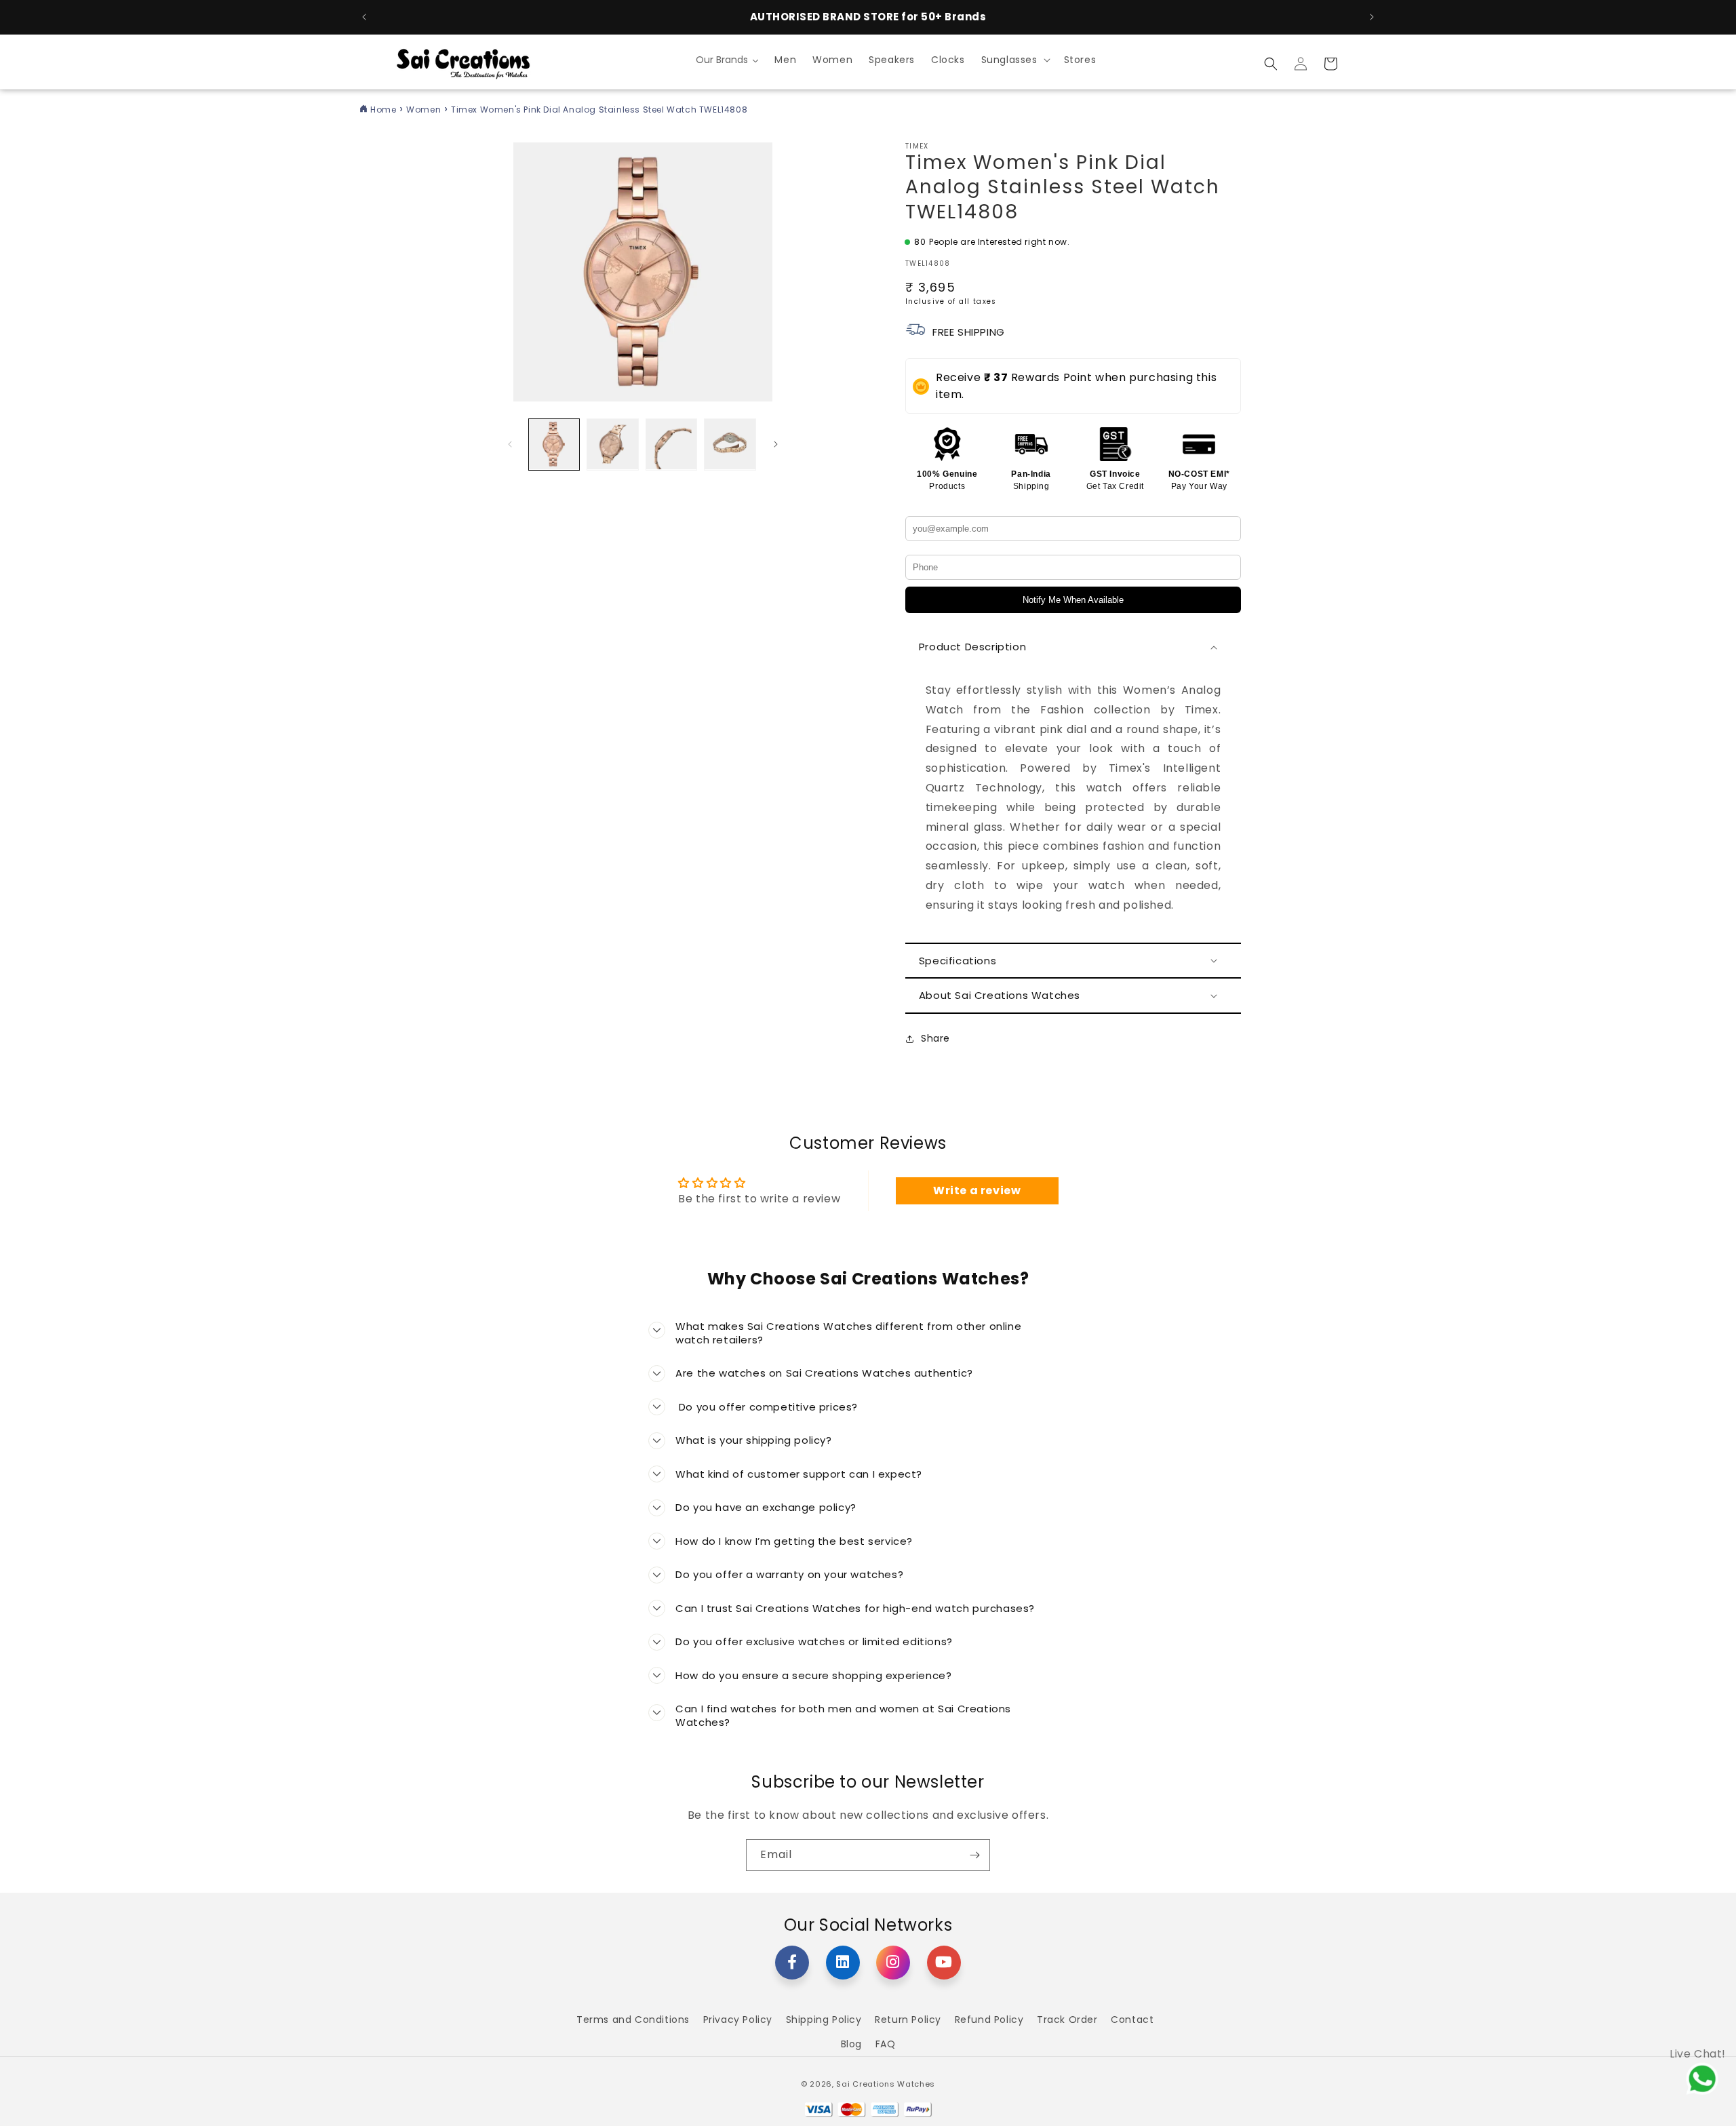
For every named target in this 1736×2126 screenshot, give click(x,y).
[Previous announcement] (364, 17)
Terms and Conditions (633, 2020)
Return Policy (908, 2020)
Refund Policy (989, 2020)
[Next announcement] (1372, 17)
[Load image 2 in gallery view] (612, 444)
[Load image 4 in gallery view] (730, 444)
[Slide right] (776, 444)
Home (383, 110)
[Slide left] (510, 444)
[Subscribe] (974, 1855)
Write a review (977, 1190)
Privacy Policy (738, 2020)
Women (423, 110)
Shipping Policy (824, 2020)
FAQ (886, 2044)
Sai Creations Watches (886, 2084)
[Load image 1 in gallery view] (554, 444)
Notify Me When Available (1073, 600)
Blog (851, 2044)
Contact (1132, 2020)
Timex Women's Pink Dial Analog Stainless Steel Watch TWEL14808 (599, 110)
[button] (1014, 60)
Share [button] (935, 1038)
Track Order (1067, 2020)
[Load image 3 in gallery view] (671, 444)
